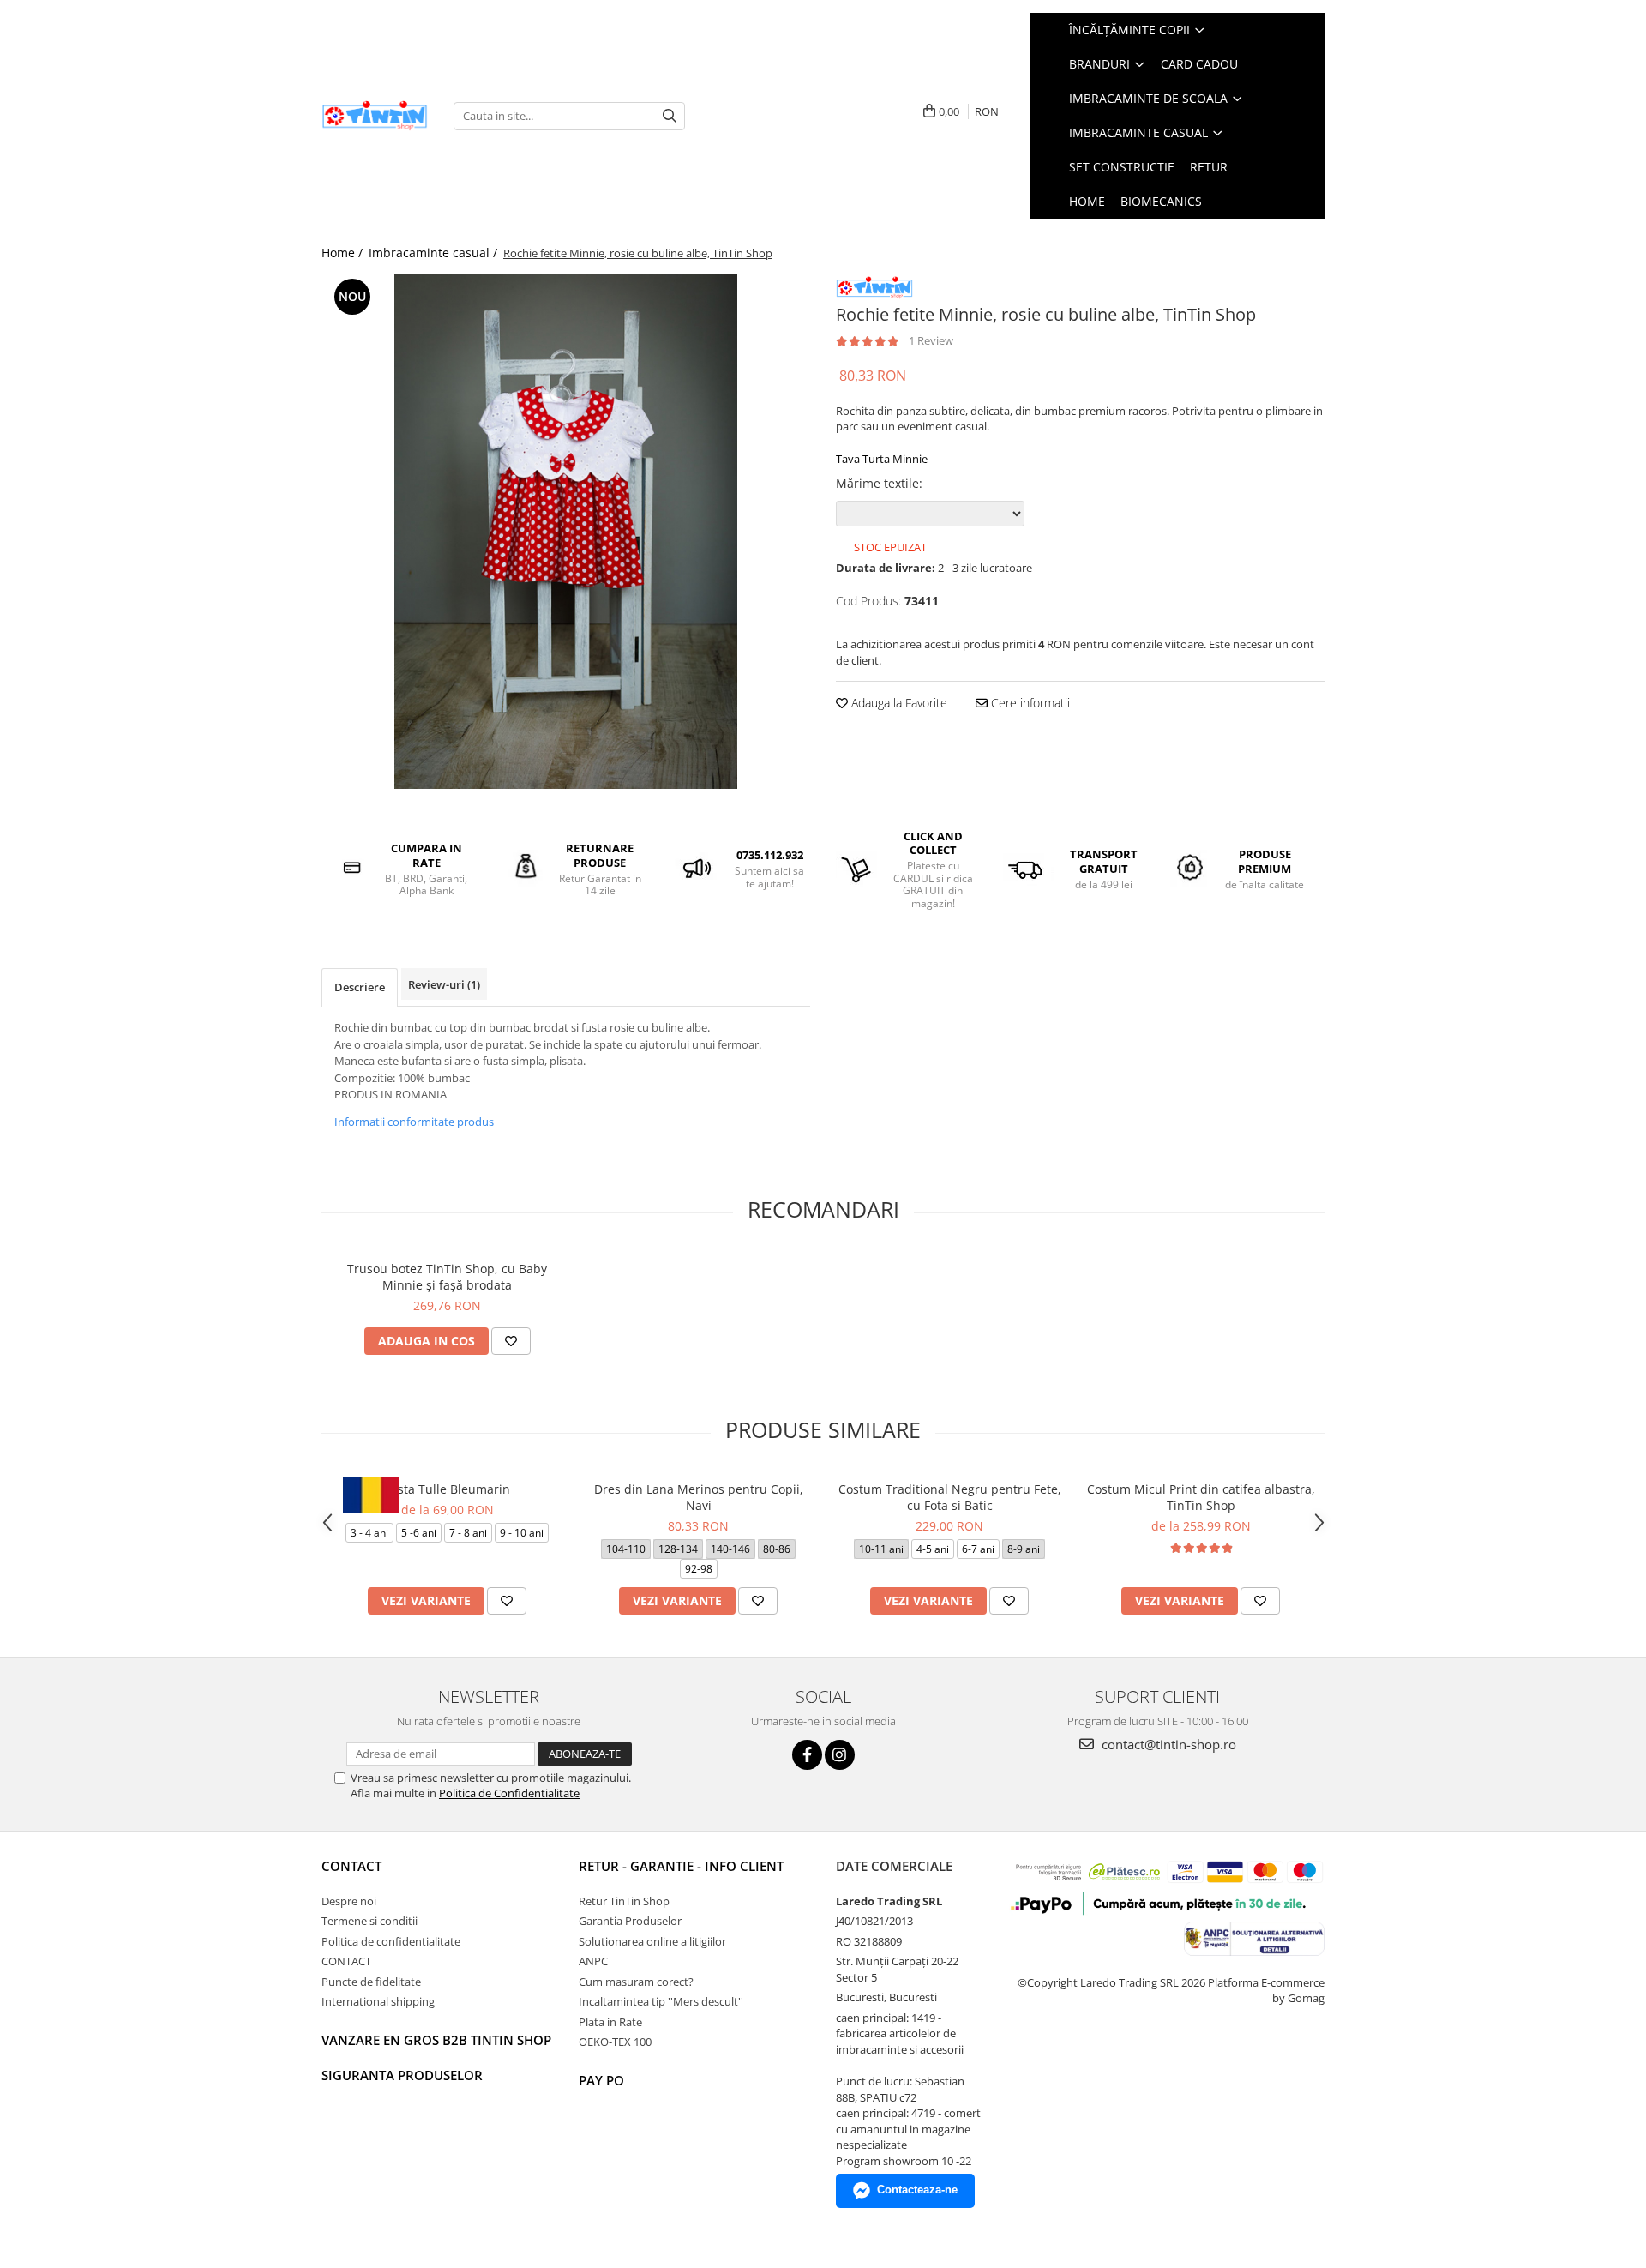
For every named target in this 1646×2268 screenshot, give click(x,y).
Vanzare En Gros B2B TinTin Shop (436, 2040)
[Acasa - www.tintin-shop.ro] (375, 116)
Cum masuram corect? (636, 1982)
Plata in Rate (610, 2022)
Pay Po (601, 2080)
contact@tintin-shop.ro (1167, 1744)
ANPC (593, 1961)
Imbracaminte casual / (435, 253)
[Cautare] (670, 116)
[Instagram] (840, 1755)
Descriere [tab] (360, 987)
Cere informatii (1029, 703)
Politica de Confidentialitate (509, 1793)
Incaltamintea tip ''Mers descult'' (661, 2001)
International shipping (378, 2001)
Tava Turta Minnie (882, 459)
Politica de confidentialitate (391, 1941)
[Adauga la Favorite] (511, 1341)
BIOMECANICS (1161, 201)
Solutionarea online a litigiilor (652, 1941)
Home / (344, 253)
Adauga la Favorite (898, 703)
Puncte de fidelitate (371, 1982)
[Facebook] (807, 1755)
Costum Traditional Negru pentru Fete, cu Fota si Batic (950, 1497)
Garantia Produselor (630, 1921)
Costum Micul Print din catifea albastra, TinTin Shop (1201, 1497)
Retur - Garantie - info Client (681, 1866)
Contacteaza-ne (917, 2190)
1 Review (931, 340)
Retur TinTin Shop (624, 1901)
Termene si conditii (369, 1921)
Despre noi (349, 1901)
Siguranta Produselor (402, 2075)
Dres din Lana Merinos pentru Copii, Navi (699, 1497)
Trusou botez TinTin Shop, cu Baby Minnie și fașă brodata (447, 1277)
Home (1087, 201)
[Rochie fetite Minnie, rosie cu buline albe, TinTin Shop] (566, 532)
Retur (1209, 167)
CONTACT (351, 1866)
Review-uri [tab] (444, 984)
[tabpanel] (566, 532)
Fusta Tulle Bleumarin (447, 1489)
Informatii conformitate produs (414, 1122)
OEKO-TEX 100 (615, 2042)
